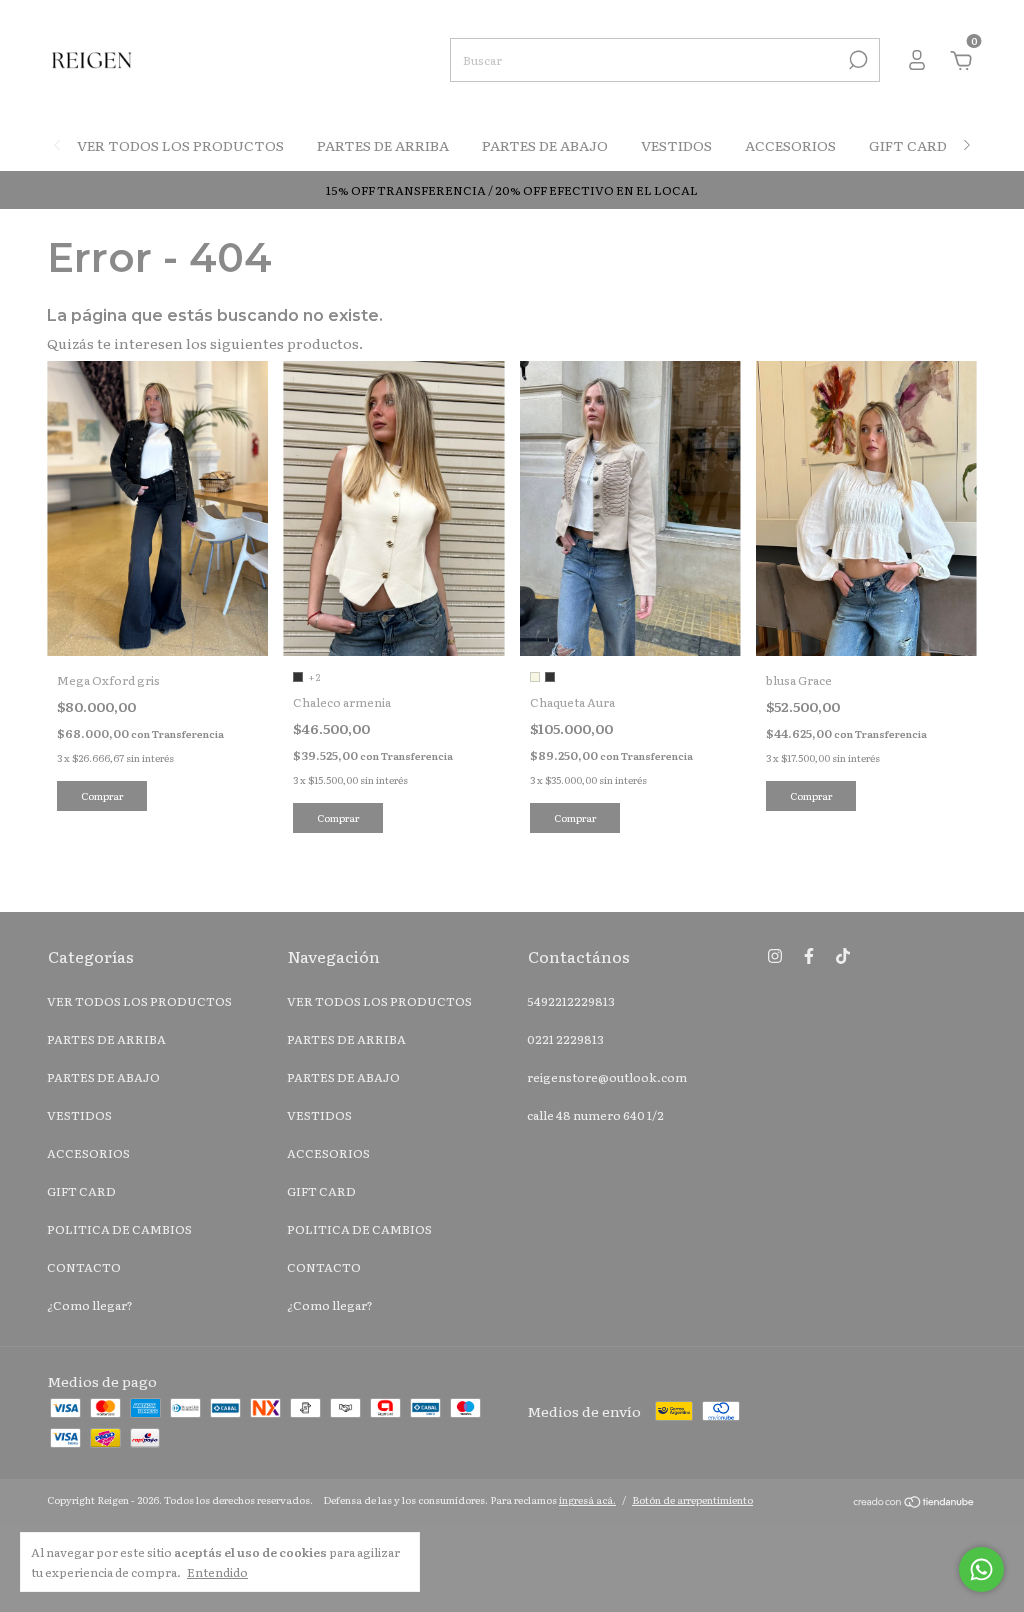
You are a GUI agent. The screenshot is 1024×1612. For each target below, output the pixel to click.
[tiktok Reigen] (843, 955)
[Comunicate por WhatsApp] (981, 1569)
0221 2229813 (565, 1039)
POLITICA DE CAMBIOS (119, 1229)
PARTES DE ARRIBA (383, 145)
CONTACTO (84, 1267)
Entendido (217, 1571)
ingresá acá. (587, 1499)
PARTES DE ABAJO (545, 145)
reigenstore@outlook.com (607, 1077)
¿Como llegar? (90, 1305)
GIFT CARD (908, 145)
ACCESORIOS (790, 145)
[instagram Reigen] (775, 955)
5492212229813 (571, 1001)
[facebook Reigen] (809, 955)
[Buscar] (856, 60)
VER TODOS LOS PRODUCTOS (180, 145)
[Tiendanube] (914, 1502)
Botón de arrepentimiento (692, 1499)
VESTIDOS (676, 145)
